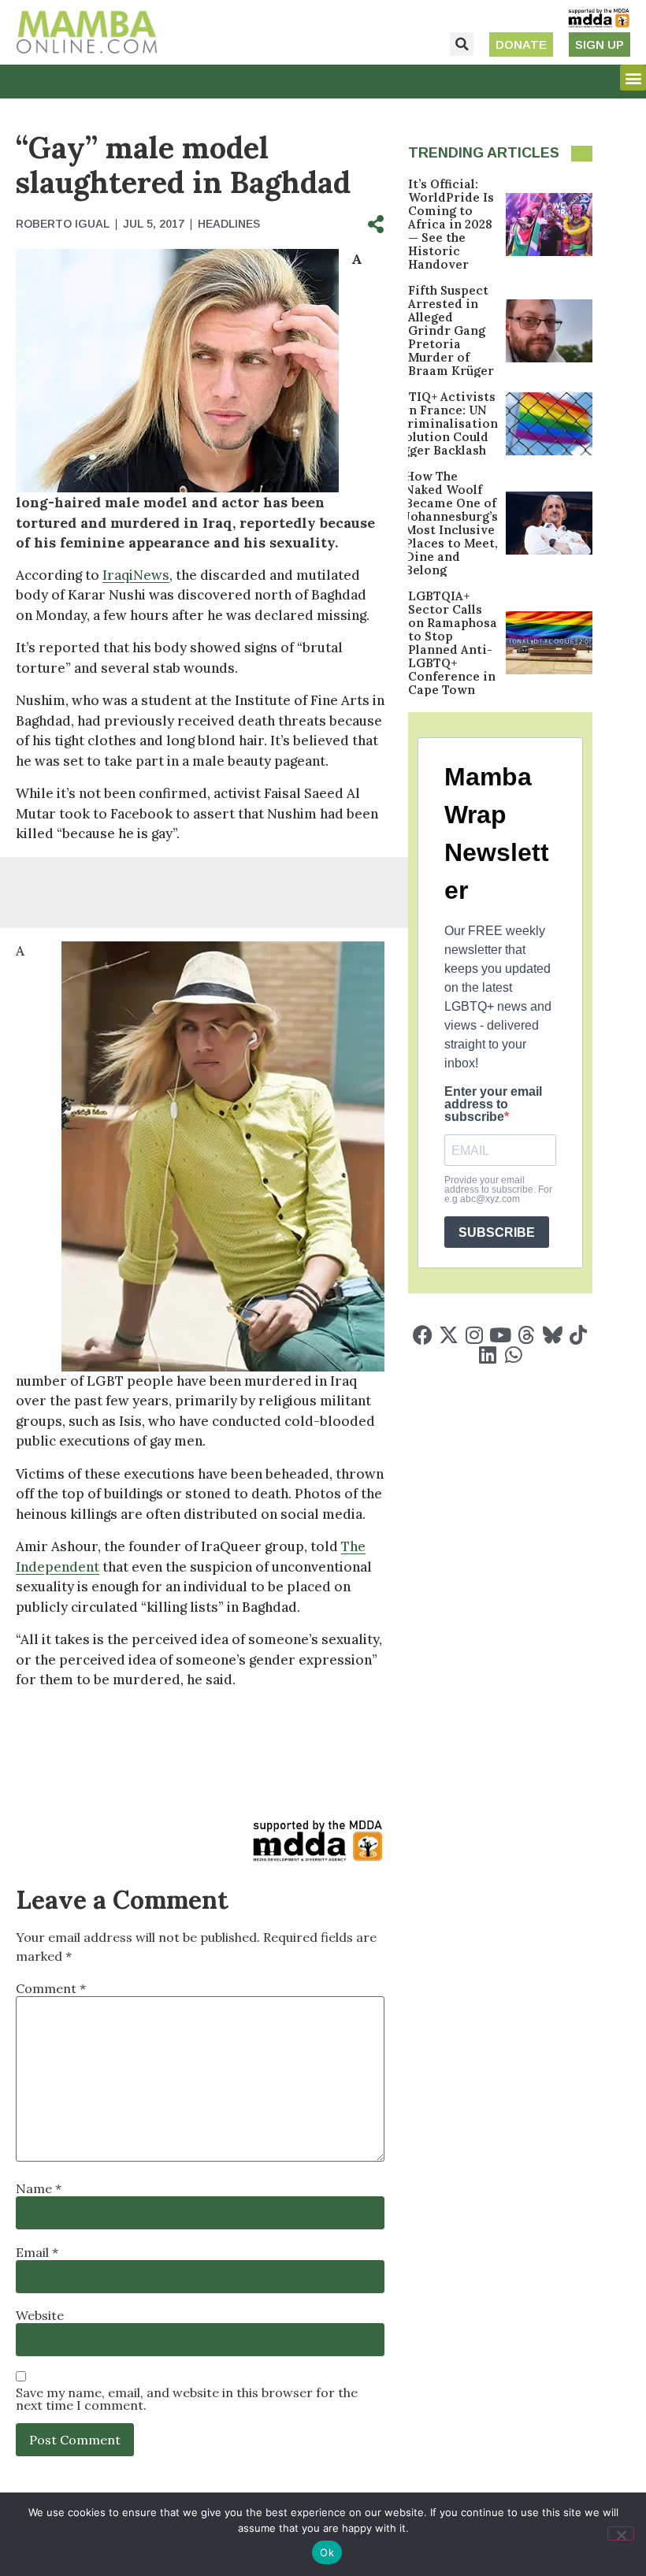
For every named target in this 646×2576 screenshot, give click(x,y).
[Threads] (527, 1335)
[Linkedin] (487, 1355)
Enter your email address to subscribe (493, 1104)
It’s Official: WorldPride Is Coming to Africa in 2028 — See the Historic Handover (451, 224)
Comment (51, 1988)
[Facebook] (423, 1335)
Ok (327, 2552)
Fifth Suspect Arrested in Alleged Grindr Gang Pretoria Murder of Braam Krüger (451, 330)
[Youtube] (501, 1335)
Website (40, 2315)
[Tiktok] (579, 1335)
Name (39, 2188)
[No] (621, 2533)
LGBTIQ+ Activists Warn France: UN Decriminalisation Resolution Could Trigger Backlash (441, 423)
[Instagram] (475, 1335)
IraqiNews (136, 575)
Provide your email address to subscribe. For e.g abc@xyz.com (498, 1190)
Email (37, 2252)
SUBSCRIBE (497, 1232)
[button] (462, 44)
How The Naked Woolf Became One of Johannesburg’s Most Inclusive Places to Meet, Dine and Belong (451, 523)
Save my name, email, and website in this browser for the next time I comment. (187, 2399)
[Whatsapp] (513, 1355)
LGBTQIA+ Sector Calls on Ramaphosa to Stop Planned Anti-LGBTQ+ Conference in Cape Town (453, 643)
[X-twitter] (449, 1335)
